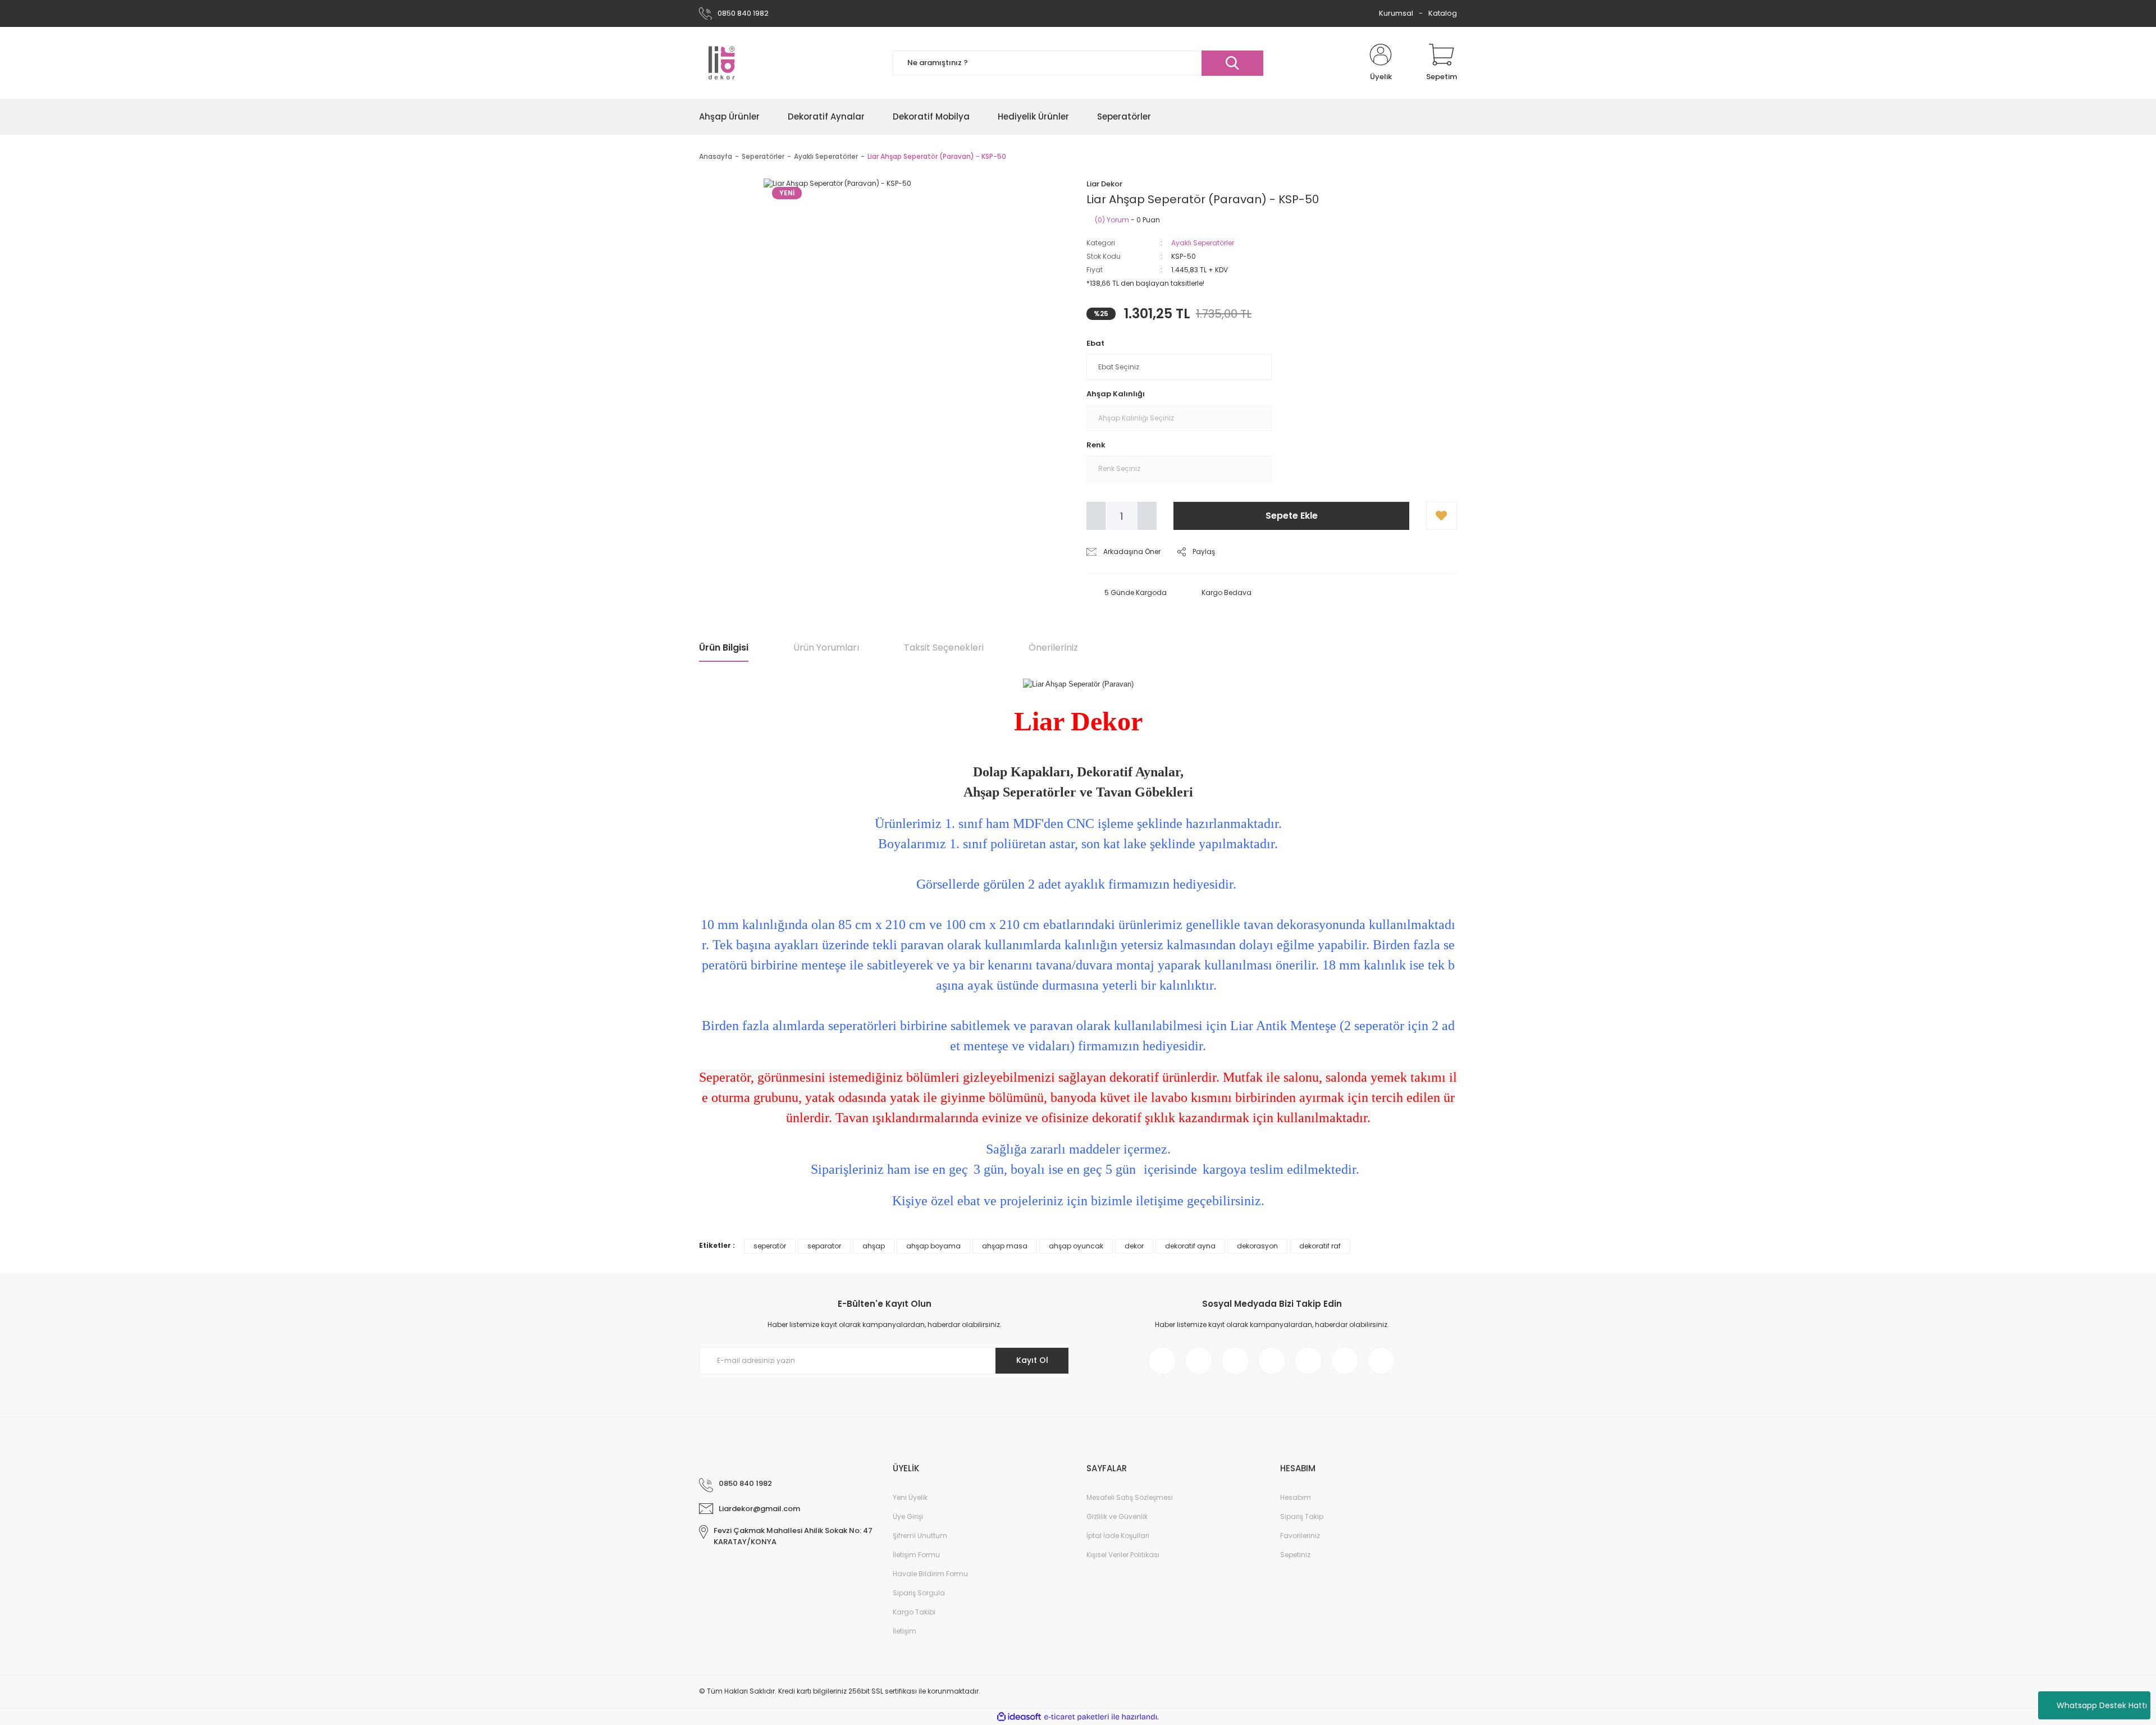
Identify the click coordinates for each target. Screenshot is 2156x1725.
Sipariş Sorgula (919, 1593)
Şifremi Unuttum (920, 1536)
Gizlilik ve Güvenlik (1117, 1516)
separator (824, 1246)
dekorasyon (1257, 1246)
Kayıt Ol (1032, 1360)
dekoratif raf (1320, 1246)
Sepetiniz (1295, 1555)
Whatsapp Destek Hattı (2102, 1705)
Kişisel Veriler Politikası (1123, 1555)
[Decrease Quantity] (1096, 516)
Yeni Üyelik (910, 1497)
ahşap (874, 1246)
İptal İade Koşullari (1118, 1536)
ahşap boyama (933, 1246)
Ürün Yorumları (826, 648)
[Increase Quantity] (1147, 516)
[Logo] (721, 63)
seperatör (770, 1246)
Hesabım (1296, 1497)
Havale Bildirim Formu (930, 1574)
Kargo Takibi (914, 1612)
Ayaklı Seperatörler (1203, 243)
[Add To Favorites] (1442, 516)
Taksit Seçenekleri (944, 648)
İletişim (905, 1631)
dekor (1134, 1246)
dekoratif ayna (1190, 1246)
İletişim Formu (916, 1555)
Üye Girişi (908, 1516)
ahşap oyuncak (1076, 1246)
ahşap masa (1005, 1246)
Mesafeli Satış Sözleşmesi (1130, 1497)
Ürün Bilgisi (724, 648)
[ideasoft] (1019, 1717)
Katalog (1443, 13)
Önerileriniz (1053, 648)
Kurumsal (1396, 13)
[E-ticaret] (1077, 1717)
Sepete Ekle (1292, 516)
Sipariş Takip (1302, 1516)
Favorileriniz (1300, 1536)
